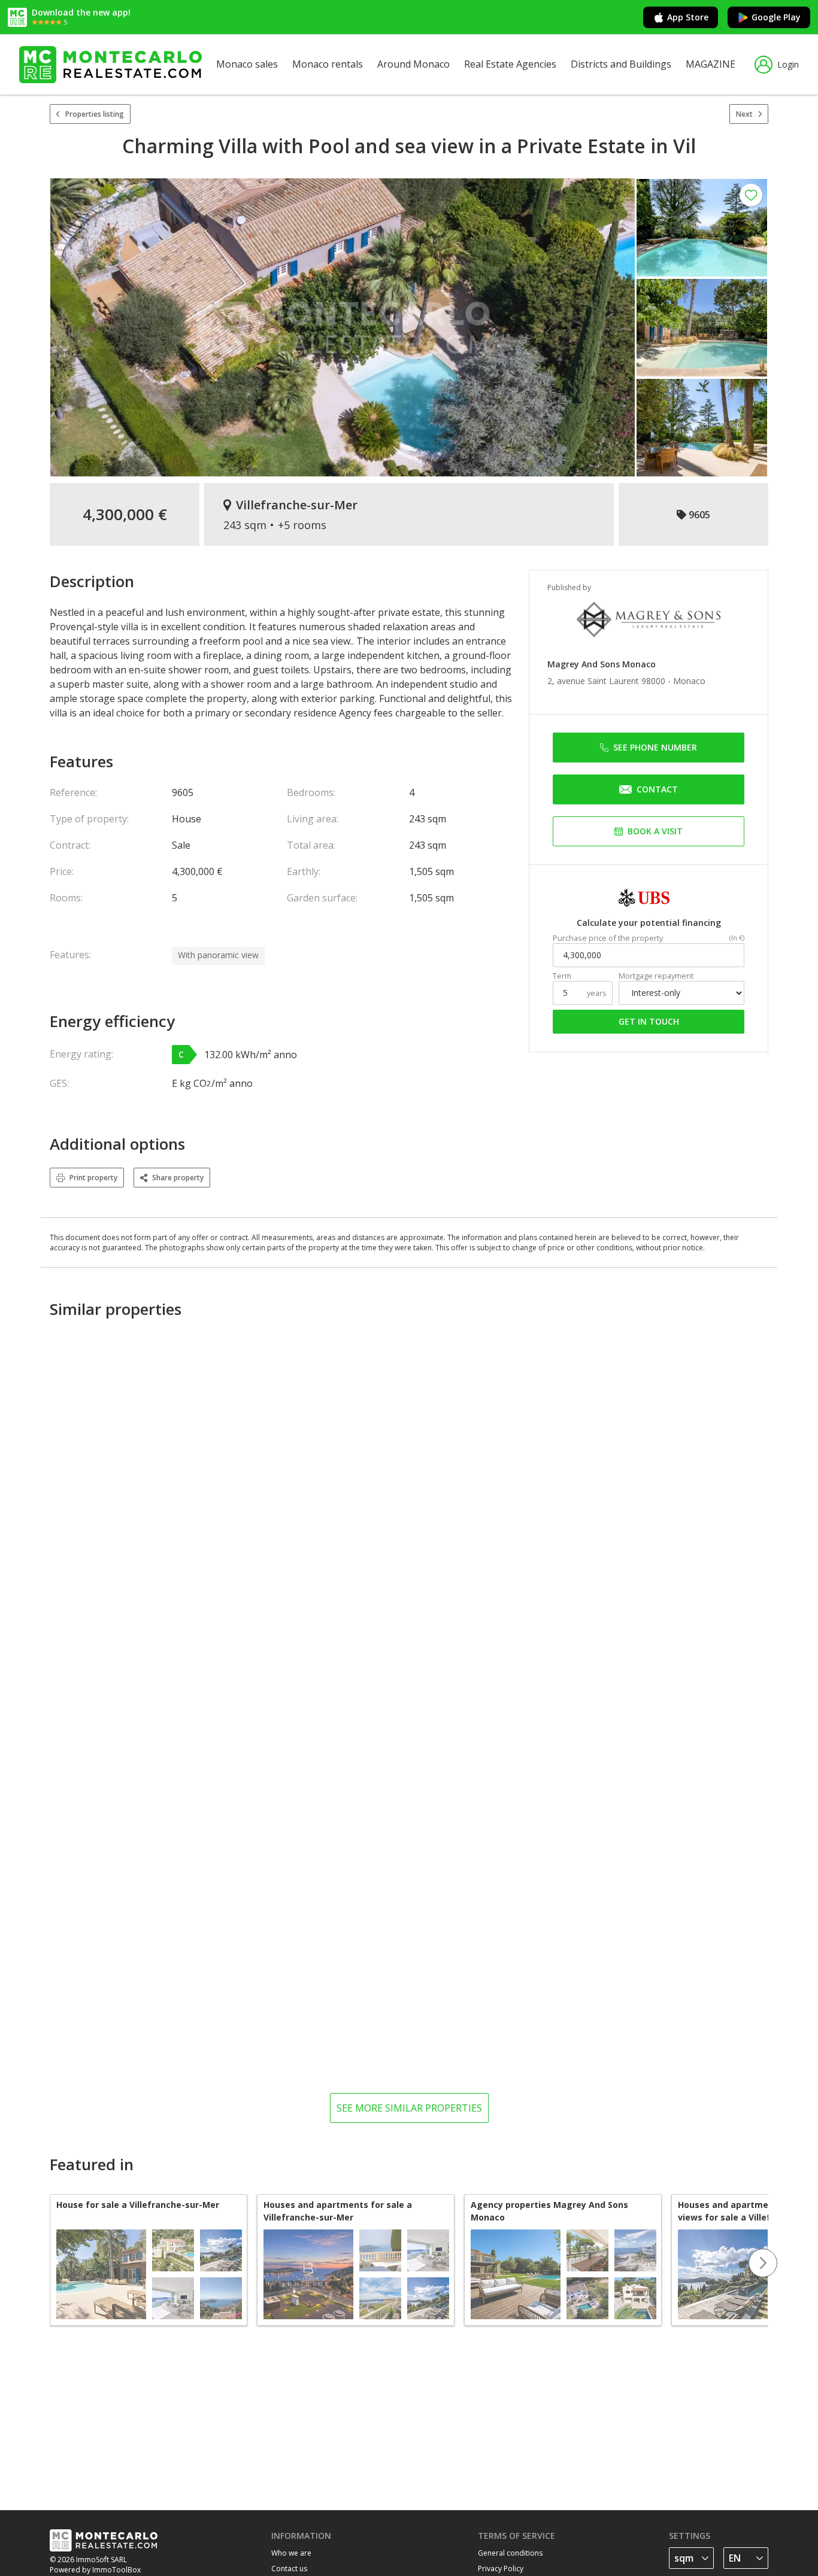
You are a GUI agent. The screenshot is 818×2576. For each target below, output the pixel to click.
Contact (657, 789)
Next (744, 114)
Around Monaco (413, 64)
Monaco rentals (328, 64)
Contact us (289, 2569)
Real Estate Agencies (510, 64)
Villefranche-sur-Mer (297, 505)
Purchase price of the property (608, 938)
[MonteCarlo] (110, 65)
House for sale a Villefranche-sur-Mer (138, 2205)
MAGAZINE (711, 64)
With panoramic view (218, 955)
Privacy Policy (501, 2569)
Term (562, 976)
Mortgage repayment (656, 976)
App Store (688, 17)
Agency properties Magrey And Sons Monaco (549, 2211)
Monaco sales (247, 64)
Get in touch (649, 1021)
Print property (93, 1178)
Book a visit (655, 831)
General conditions (510, 2553)
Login (788, 64)
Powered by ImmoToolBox (95, 2570)
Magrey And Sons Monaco (602, 664)
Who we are (291, 2553)
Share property (178, 1178)
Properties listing (95, 114)
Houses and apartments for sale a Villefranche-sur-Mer (338, 2211)
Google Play (776, 17)
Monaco (689, 681)
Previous (50, 2263)
